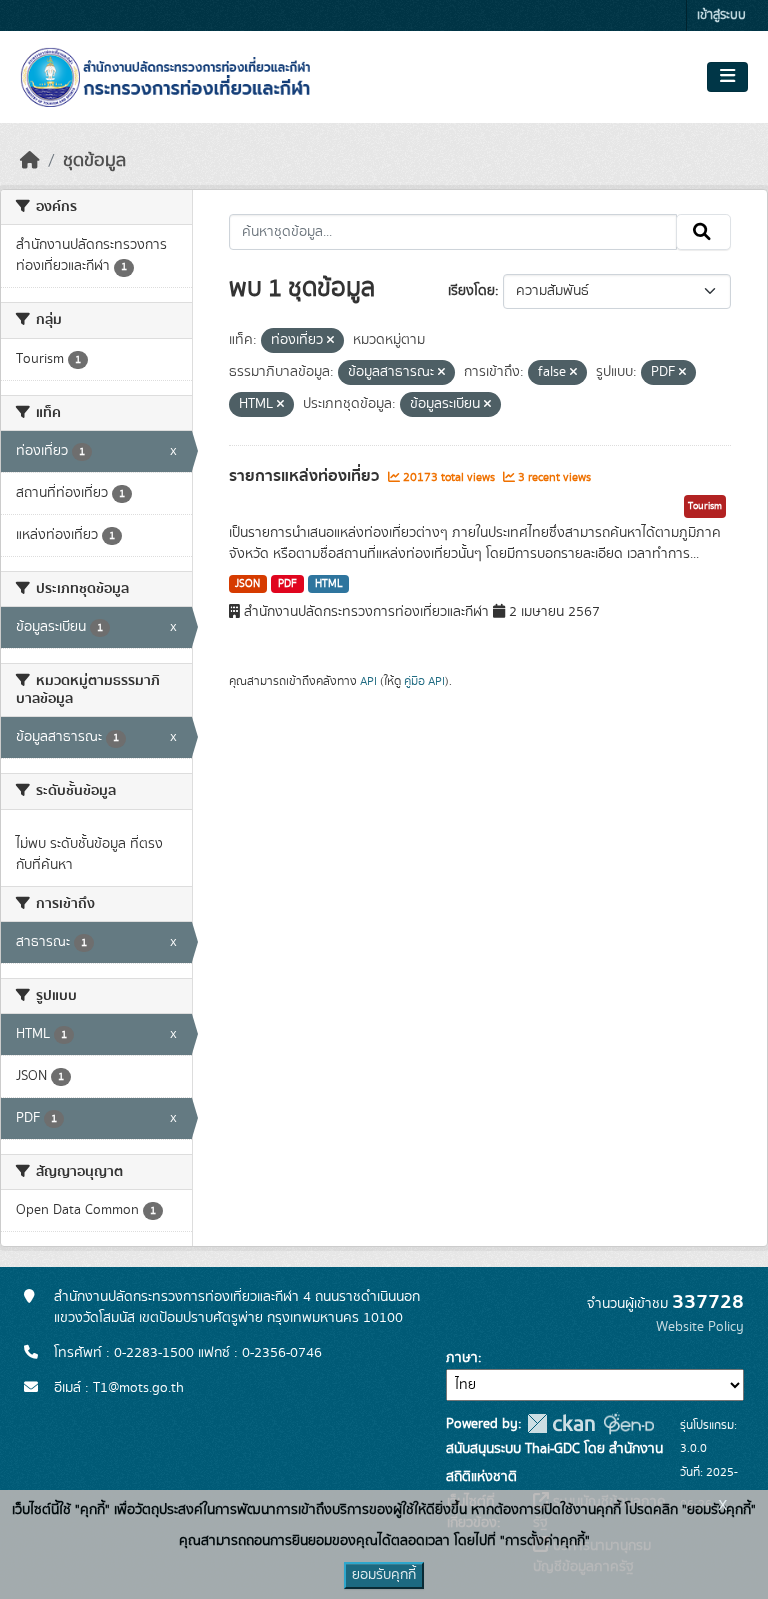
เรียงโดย (471, 291)
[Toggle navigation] (727, 77)
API (368, 681)
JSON (247, 584)
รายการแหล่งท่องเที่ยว (306, 476)
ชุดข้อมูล (94, 161)
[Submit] (703, 232)
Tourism (705, 506)
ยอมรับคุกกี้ (384, 1575)
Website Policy (700, 1327)
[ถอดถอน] (330, 341)
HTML (329, 584)
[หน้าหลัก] (30, 161)
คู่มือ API (424, 681)
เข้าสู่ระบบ (721, 15)
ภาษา (462, 1358)
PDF (287, 584)
